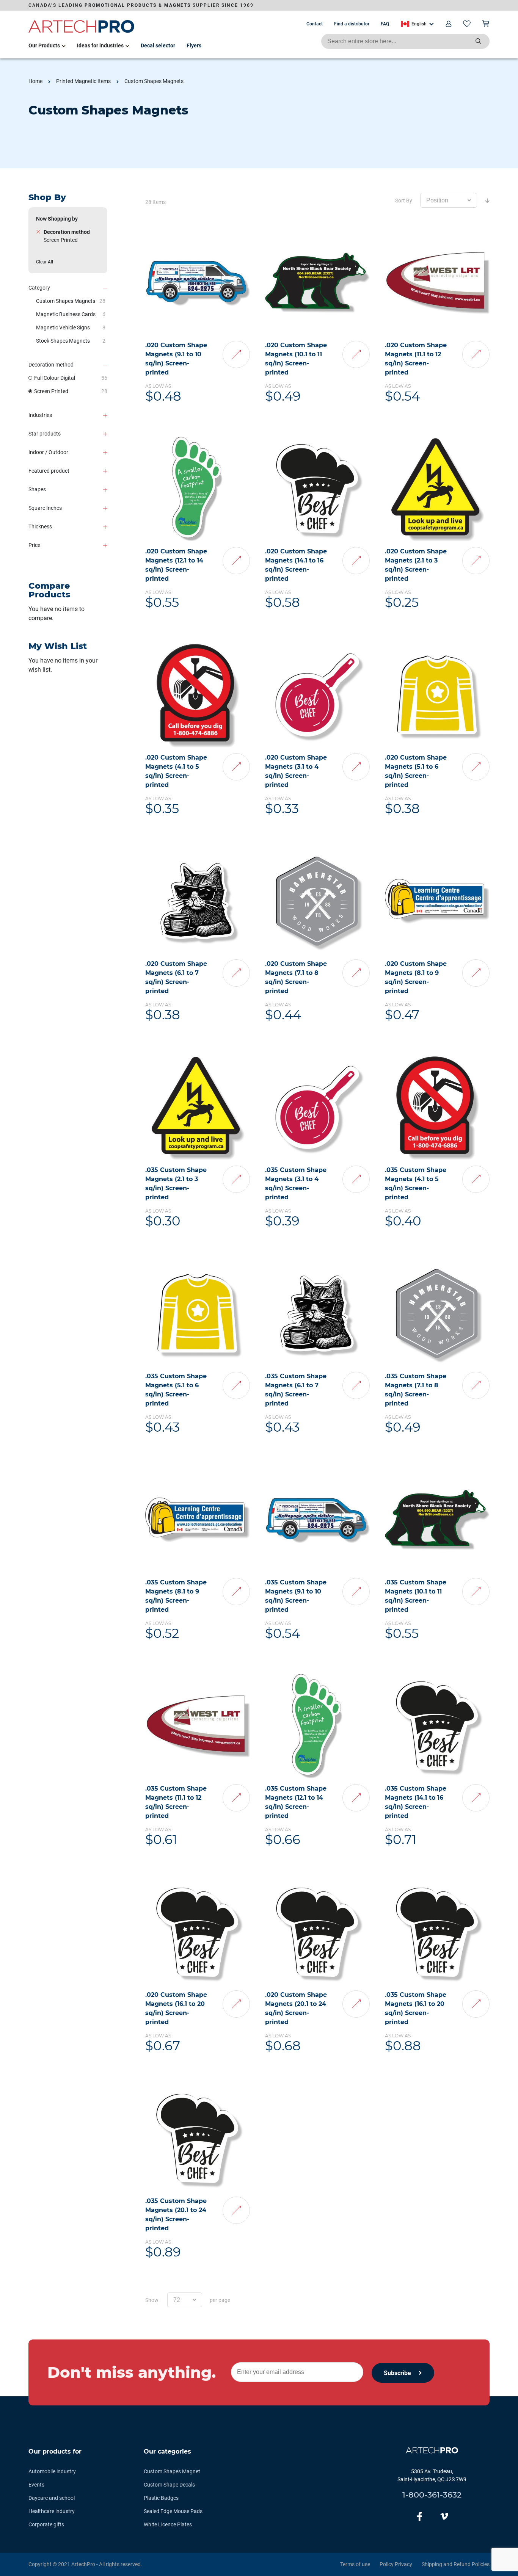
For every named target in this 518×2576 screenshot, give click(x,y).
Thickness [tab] (40, 526)
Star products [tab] (45, 434)
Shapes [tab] (37, 489)
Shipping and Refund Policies (456, 2564)
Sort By (404, 201)
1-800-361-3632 (432, 2495)
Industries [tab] (40, 415)
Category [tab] (39, 288)
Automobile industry (52, 2471)
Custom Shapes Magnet (172, 2471)
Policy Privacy (396, 2564)
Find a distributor (352, 24)
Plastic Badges (161, 2498)
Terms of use (355, 2564)
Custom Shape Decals (169, 2485)
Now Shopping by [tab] (57, 219)
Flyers (194, 45)
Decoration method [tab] (51, 365)
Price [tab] (34, 545)
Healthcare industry (52, 2511)
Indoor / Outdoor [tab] (48, 452)
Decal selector (158, 45)
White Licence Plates (168, 2524)
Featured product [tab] (49, 471)
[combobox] (405, 41)
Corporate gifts (46, 2524)
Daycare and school (52, 2498)
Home (35, 81)
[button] (417, 24)
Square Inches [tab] (45, 508)
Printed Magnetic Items (83, 81)
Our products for (55, 2451)
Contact (315, 24)
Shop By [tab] (47, 197)
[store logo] (82, 31)
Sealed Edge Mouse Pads (173, 2511)
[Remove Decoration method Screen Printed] (38, 232)
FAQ (385, 24)
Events (36, 2485)
